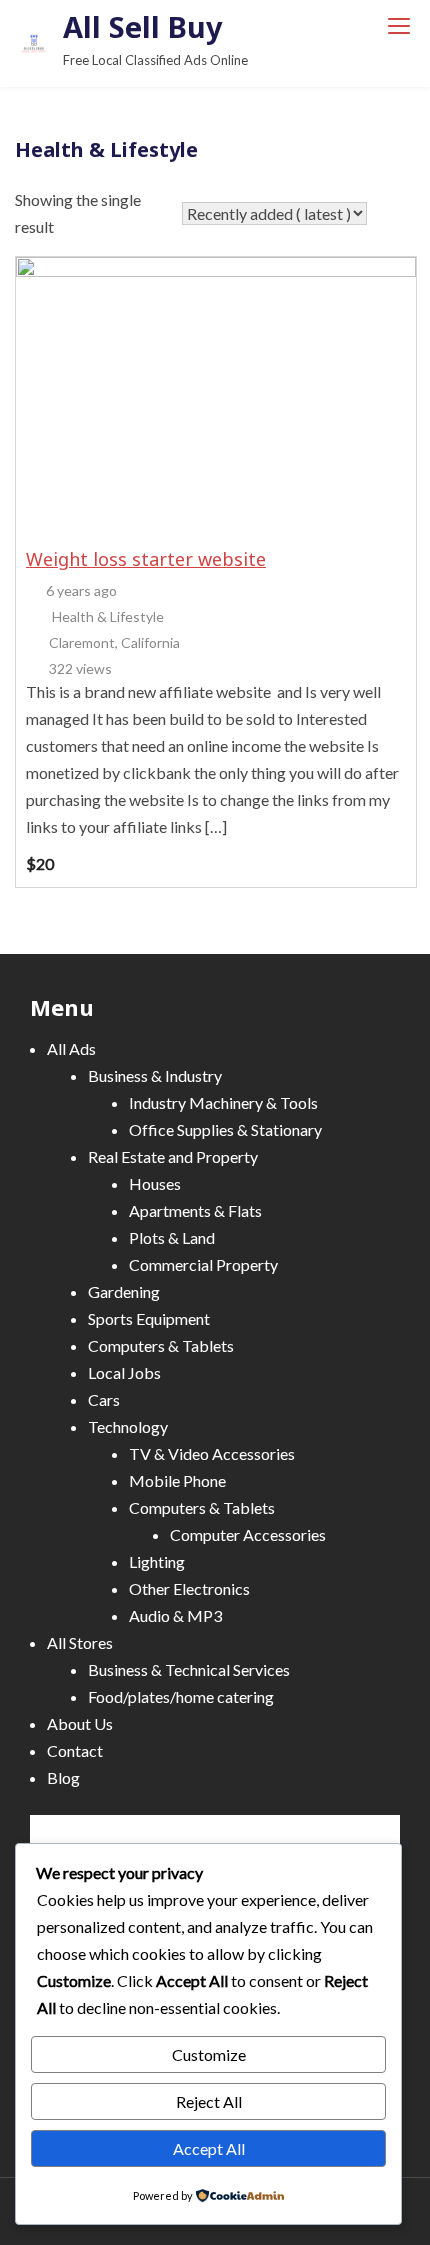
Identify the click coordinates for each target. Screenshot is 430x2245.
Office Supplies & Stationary (225, 1129)
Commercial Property (203, 1264)
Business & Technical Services (189, 1669)
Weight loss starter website (146, 559)
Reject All (209, 2101)
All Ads (71, 1048)
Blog (63, 1777)
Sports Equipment (149, 1318)
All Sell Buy (143, 26)
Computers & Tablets (161, 1345)
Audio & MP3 (175, 1615)
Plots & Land (172, 1237)
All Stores (80, 1642)
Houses (155, 1183)
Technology (128, 1426)
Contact (75, 1750)
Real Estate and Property (173, 1156)
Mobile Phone (177, 1480)
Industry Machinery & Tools (223, 1102)
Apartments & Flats (195, 1210)
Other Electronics (189, 1588)
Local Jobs (124, 1372)
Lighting (157, 1561)
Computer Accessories (248, 1534)
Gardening (124, 1291)
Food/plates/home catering (181, 1696)
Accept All (209, 2148)
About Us (80, 1723)
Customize (209, 2054)
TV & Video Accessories (212, 1453)
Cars (104, 1399)
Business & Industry (155, 1075)
